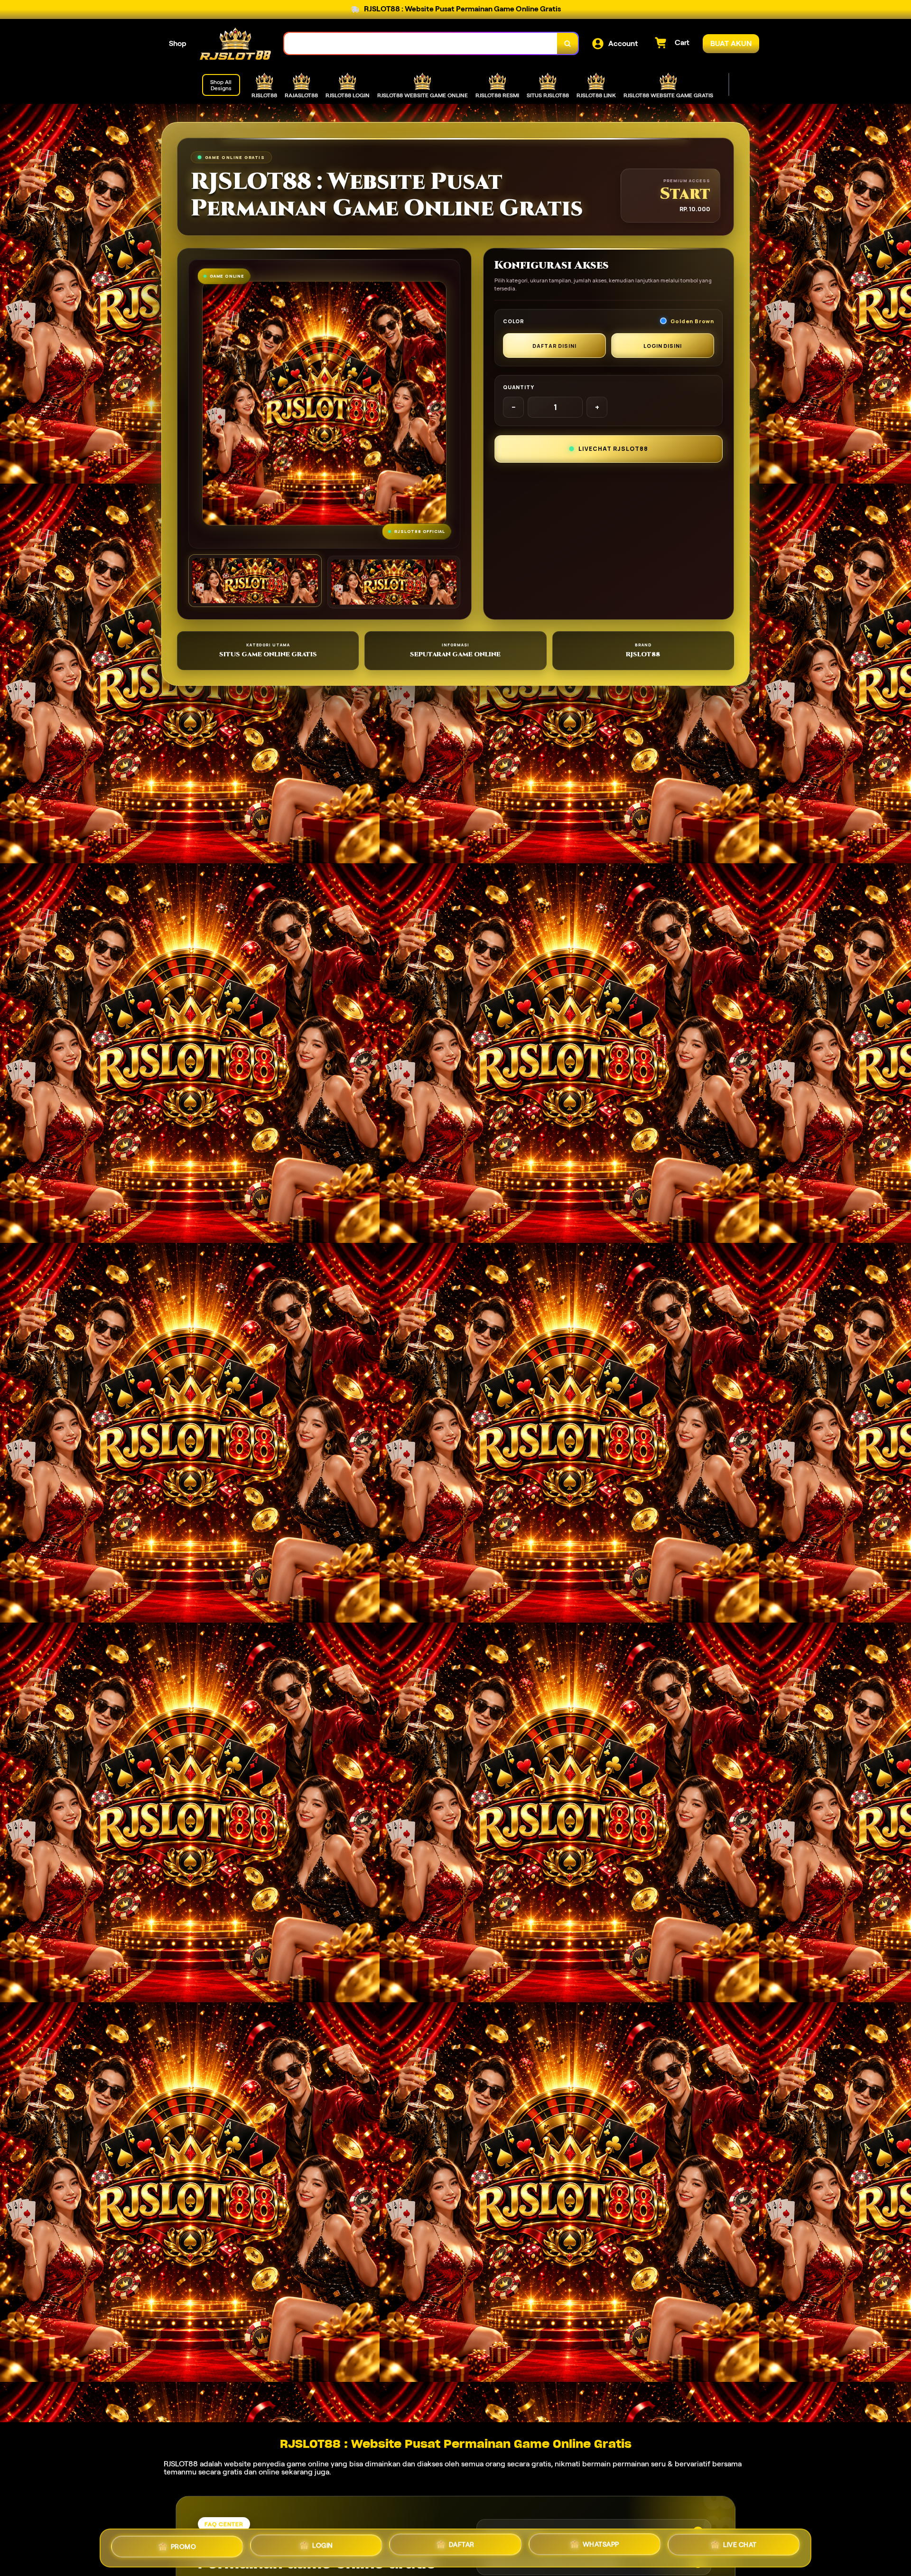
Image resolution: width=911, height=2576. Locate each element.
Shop (178, 43)
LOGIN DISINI (663, 346)
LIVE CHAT (740, 2545)
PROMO (184, 2546)
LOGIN (323, 2545)
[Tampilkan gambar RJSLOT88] (394, 582)
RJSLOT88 (181, 2464)
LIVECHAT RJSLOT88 (613, 449)
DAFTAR (462, 2544)
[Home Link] (235, 44)
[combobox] (421, 43)
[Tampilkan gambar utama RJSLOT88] (255, 581)
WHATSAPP (601, 2545)
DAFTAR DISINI (554, 346)
